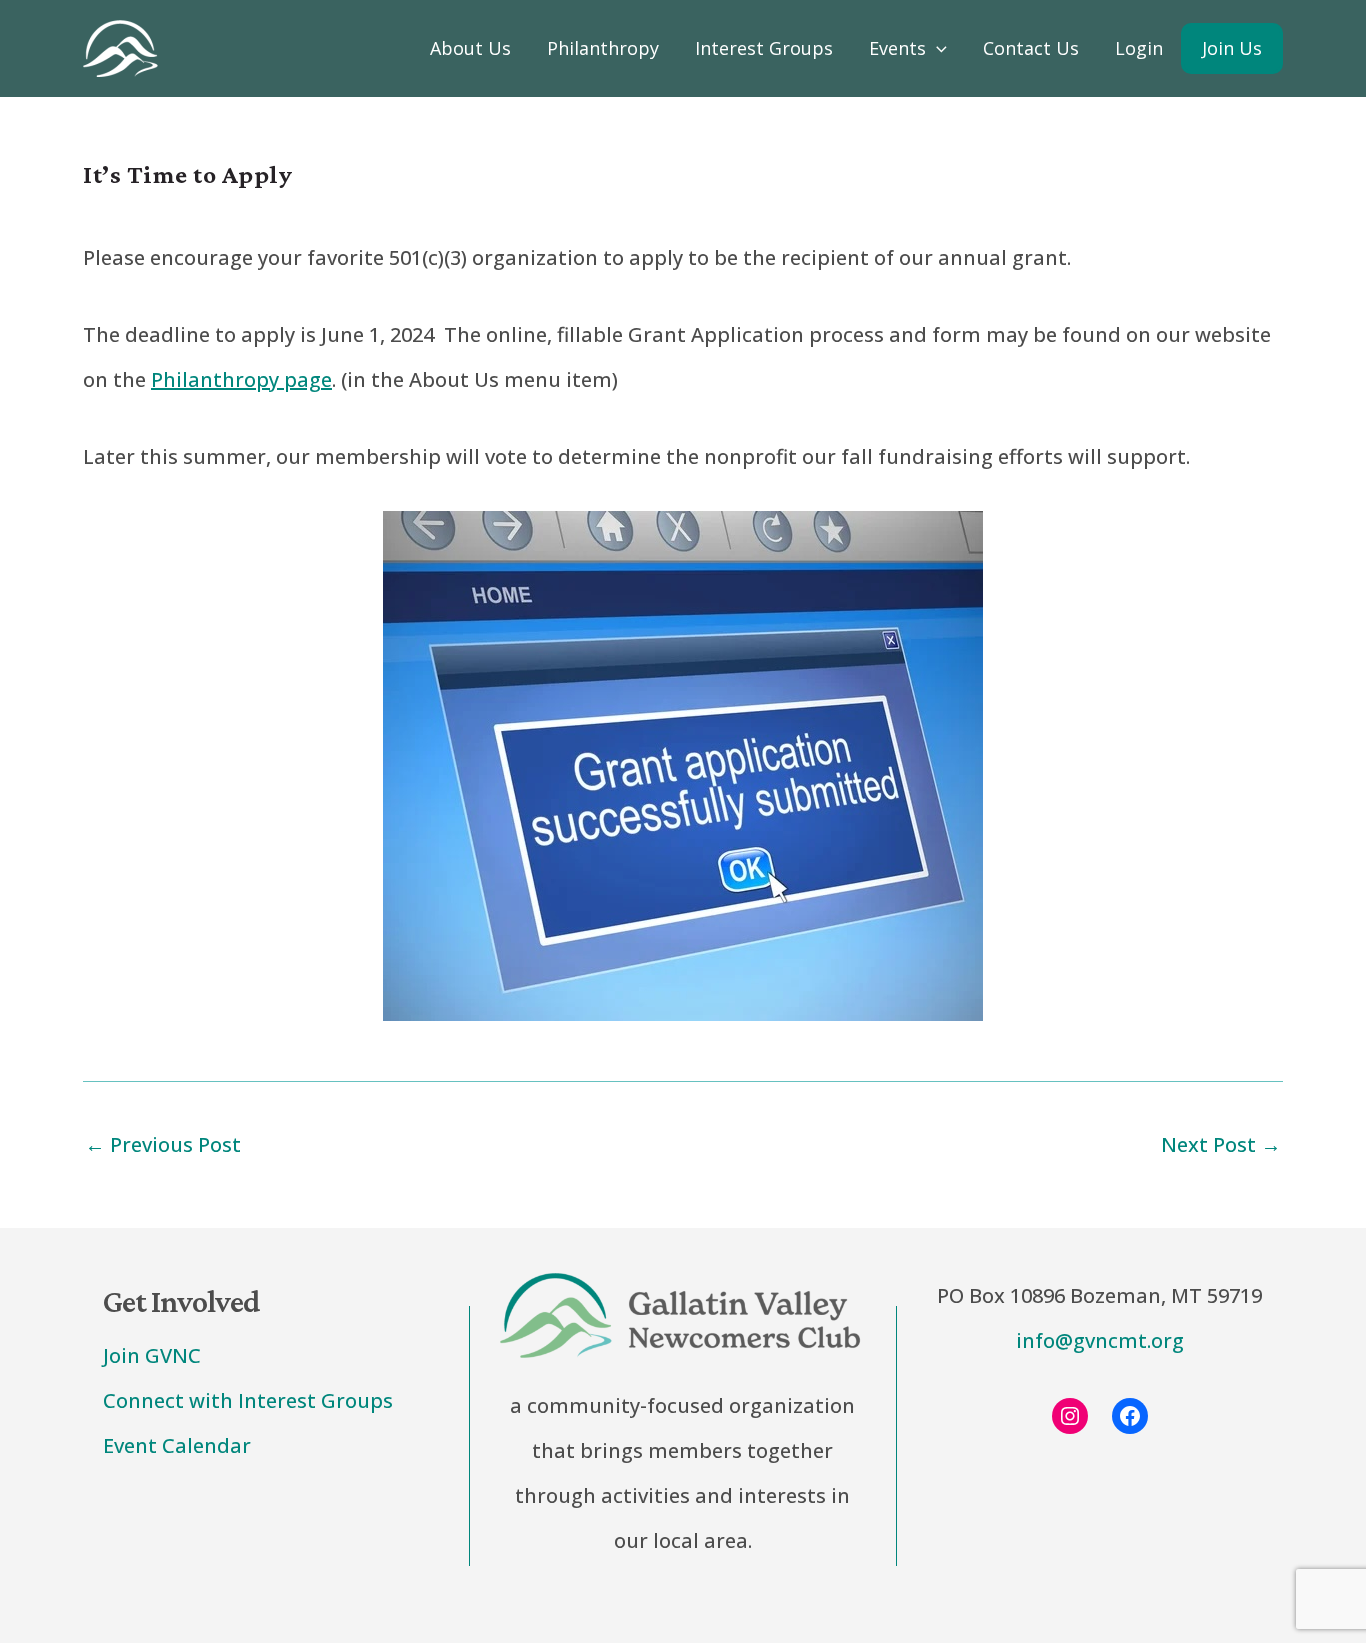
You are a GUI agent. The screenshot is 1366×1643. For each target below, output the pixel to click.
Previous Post (163, 1145)
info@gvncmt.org (1100, 1340)
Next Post (1221, 1145)
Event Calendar (177, 1445)
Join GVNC (152, 1355)
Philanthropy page (241, 379)
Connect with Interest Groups (248, 1400)
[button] (936, 48)
